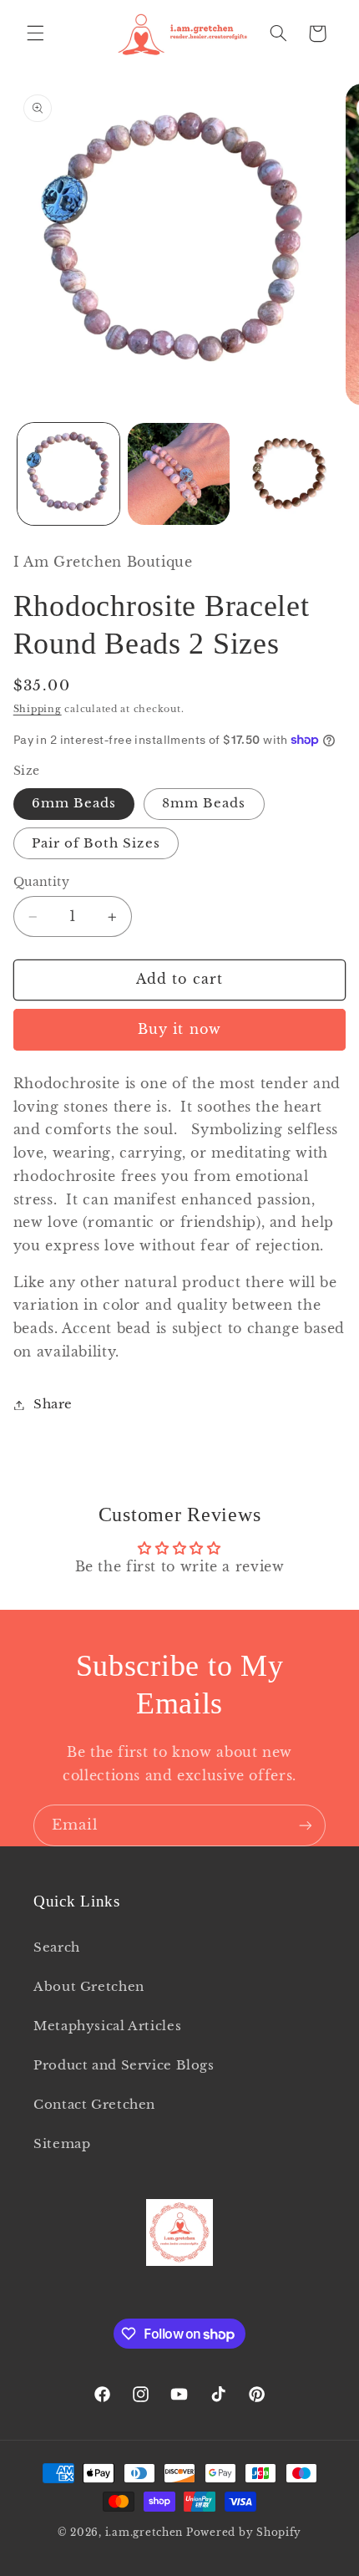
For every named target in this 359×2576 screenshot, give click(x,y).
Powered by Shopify (244, 2533)
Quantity (41, 882)
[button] (35, 33)
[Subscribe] (306, 1825)
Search (57, 1947)
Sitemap (62, 2144)
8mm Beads (204, 803)
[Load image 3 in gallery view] (289, 474)
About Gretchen (89, 1987)
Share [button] (53, 1404)
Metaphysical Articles (107, 2026)
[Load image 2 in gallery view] (179, 474)
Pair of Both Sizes (96, 843)
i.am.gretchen (144, 2533)
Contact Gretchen (94, 2105)
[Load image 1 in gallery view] (68, 474)
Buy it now (179, 1029)
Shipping (38, 709)
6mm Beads (74, 803)
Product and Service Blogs (124, 2065)
